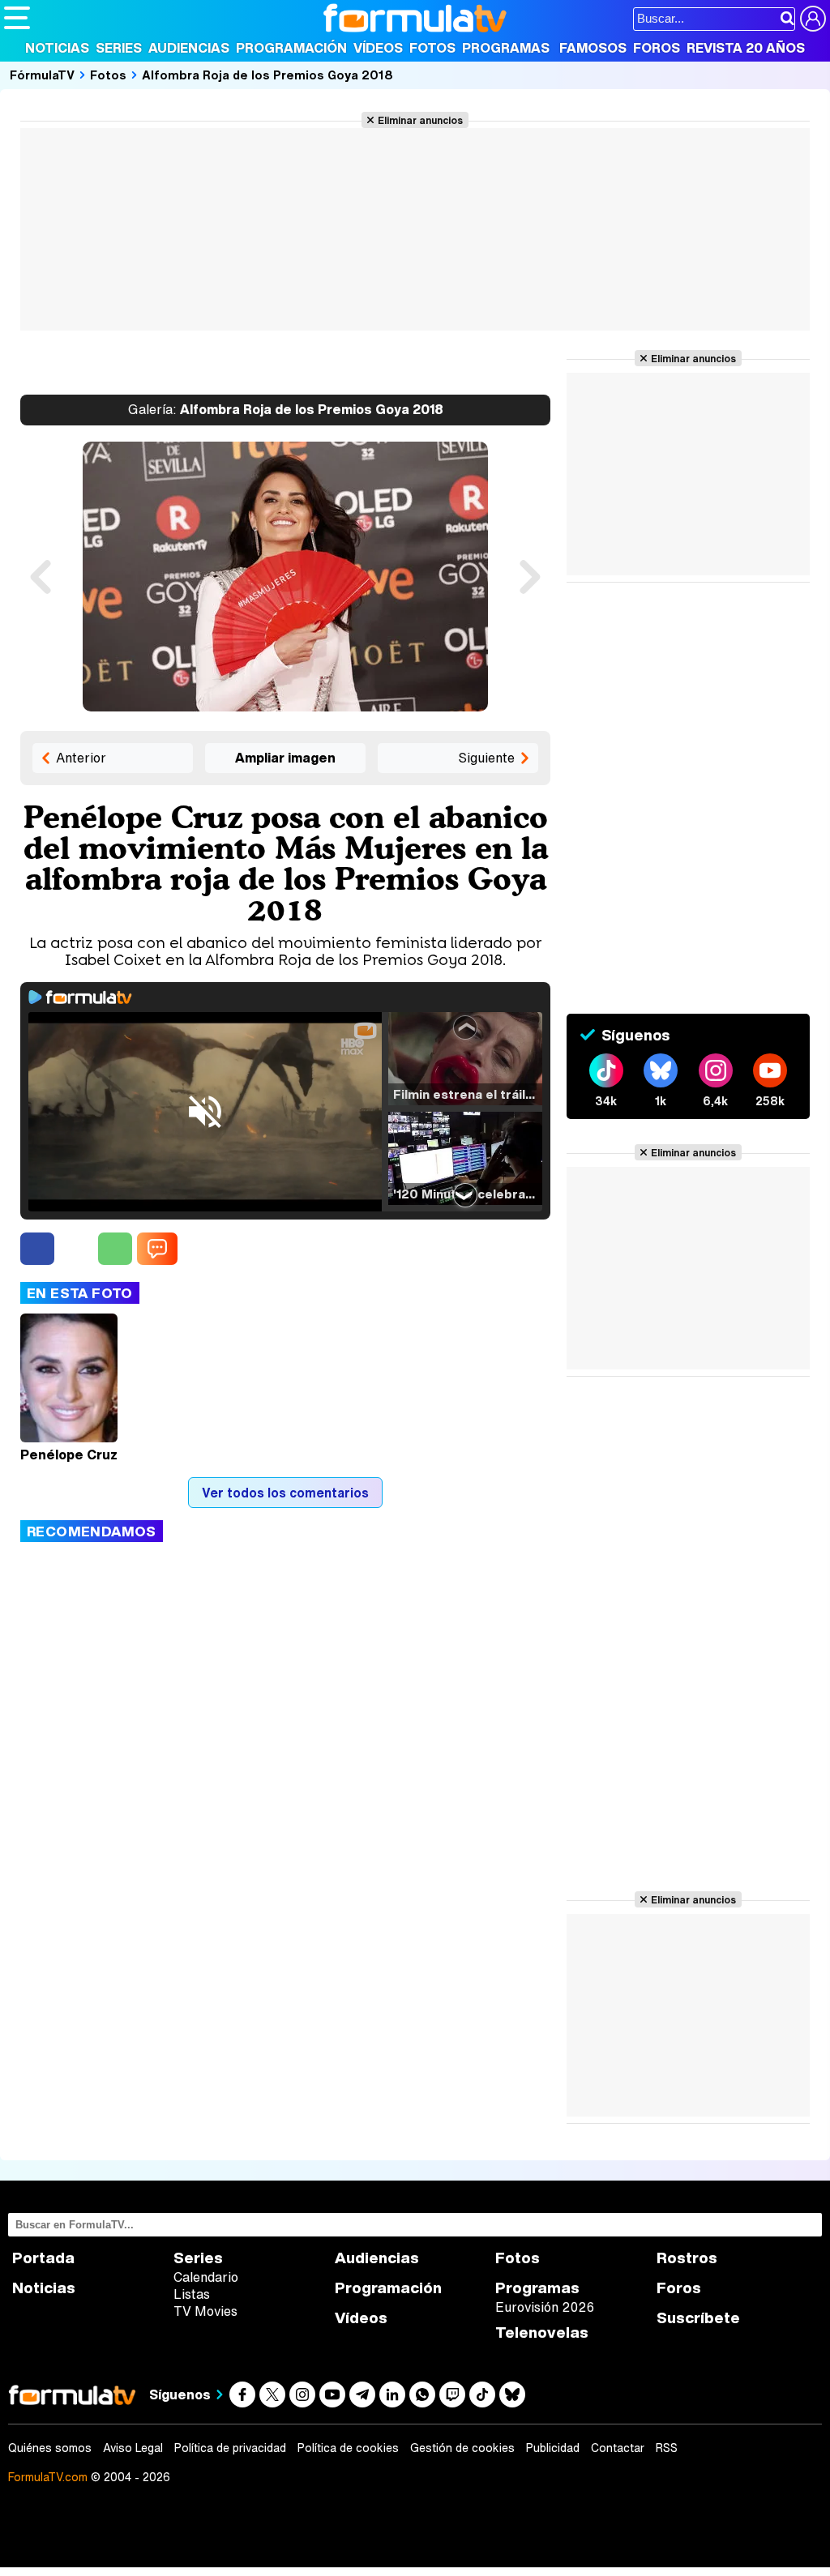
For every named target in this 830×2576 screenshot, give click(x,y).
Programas (506, 48)
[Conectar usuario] (813, 19)
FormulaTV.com (48, 2477)
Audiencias (189, 48)
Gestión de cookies (462, 2448)
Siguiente (486, 758)
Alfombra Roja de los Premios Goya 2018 (267, 75)
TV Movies (205, 2311)
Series (119, 48)
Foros (657, 48)
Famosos (593, 48)
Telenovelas (542, 2332)
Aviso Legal (133, 2448)
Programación (291, 48)
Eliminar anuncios (420, 120)
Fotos (432, 48)
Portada (43, 2258)
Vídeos (378, 48)
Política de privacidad (230, 2448)
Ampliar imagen (285, 758)
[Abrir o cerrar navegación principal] (17, 18)
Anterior (81, 758)
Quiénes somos (50, 2448)
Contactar (618, 2448)
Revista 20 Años (746, 48)
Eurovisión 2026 (545, 2307)
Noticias (57, 48)
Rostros (687, 2258)
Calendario (206, 2277)
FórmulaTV (42, 75)
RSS (667, 2448)
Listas (192, 2294)
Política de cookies (348, 2448)
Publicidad (553, 2448)
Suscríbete (698, 2318)
